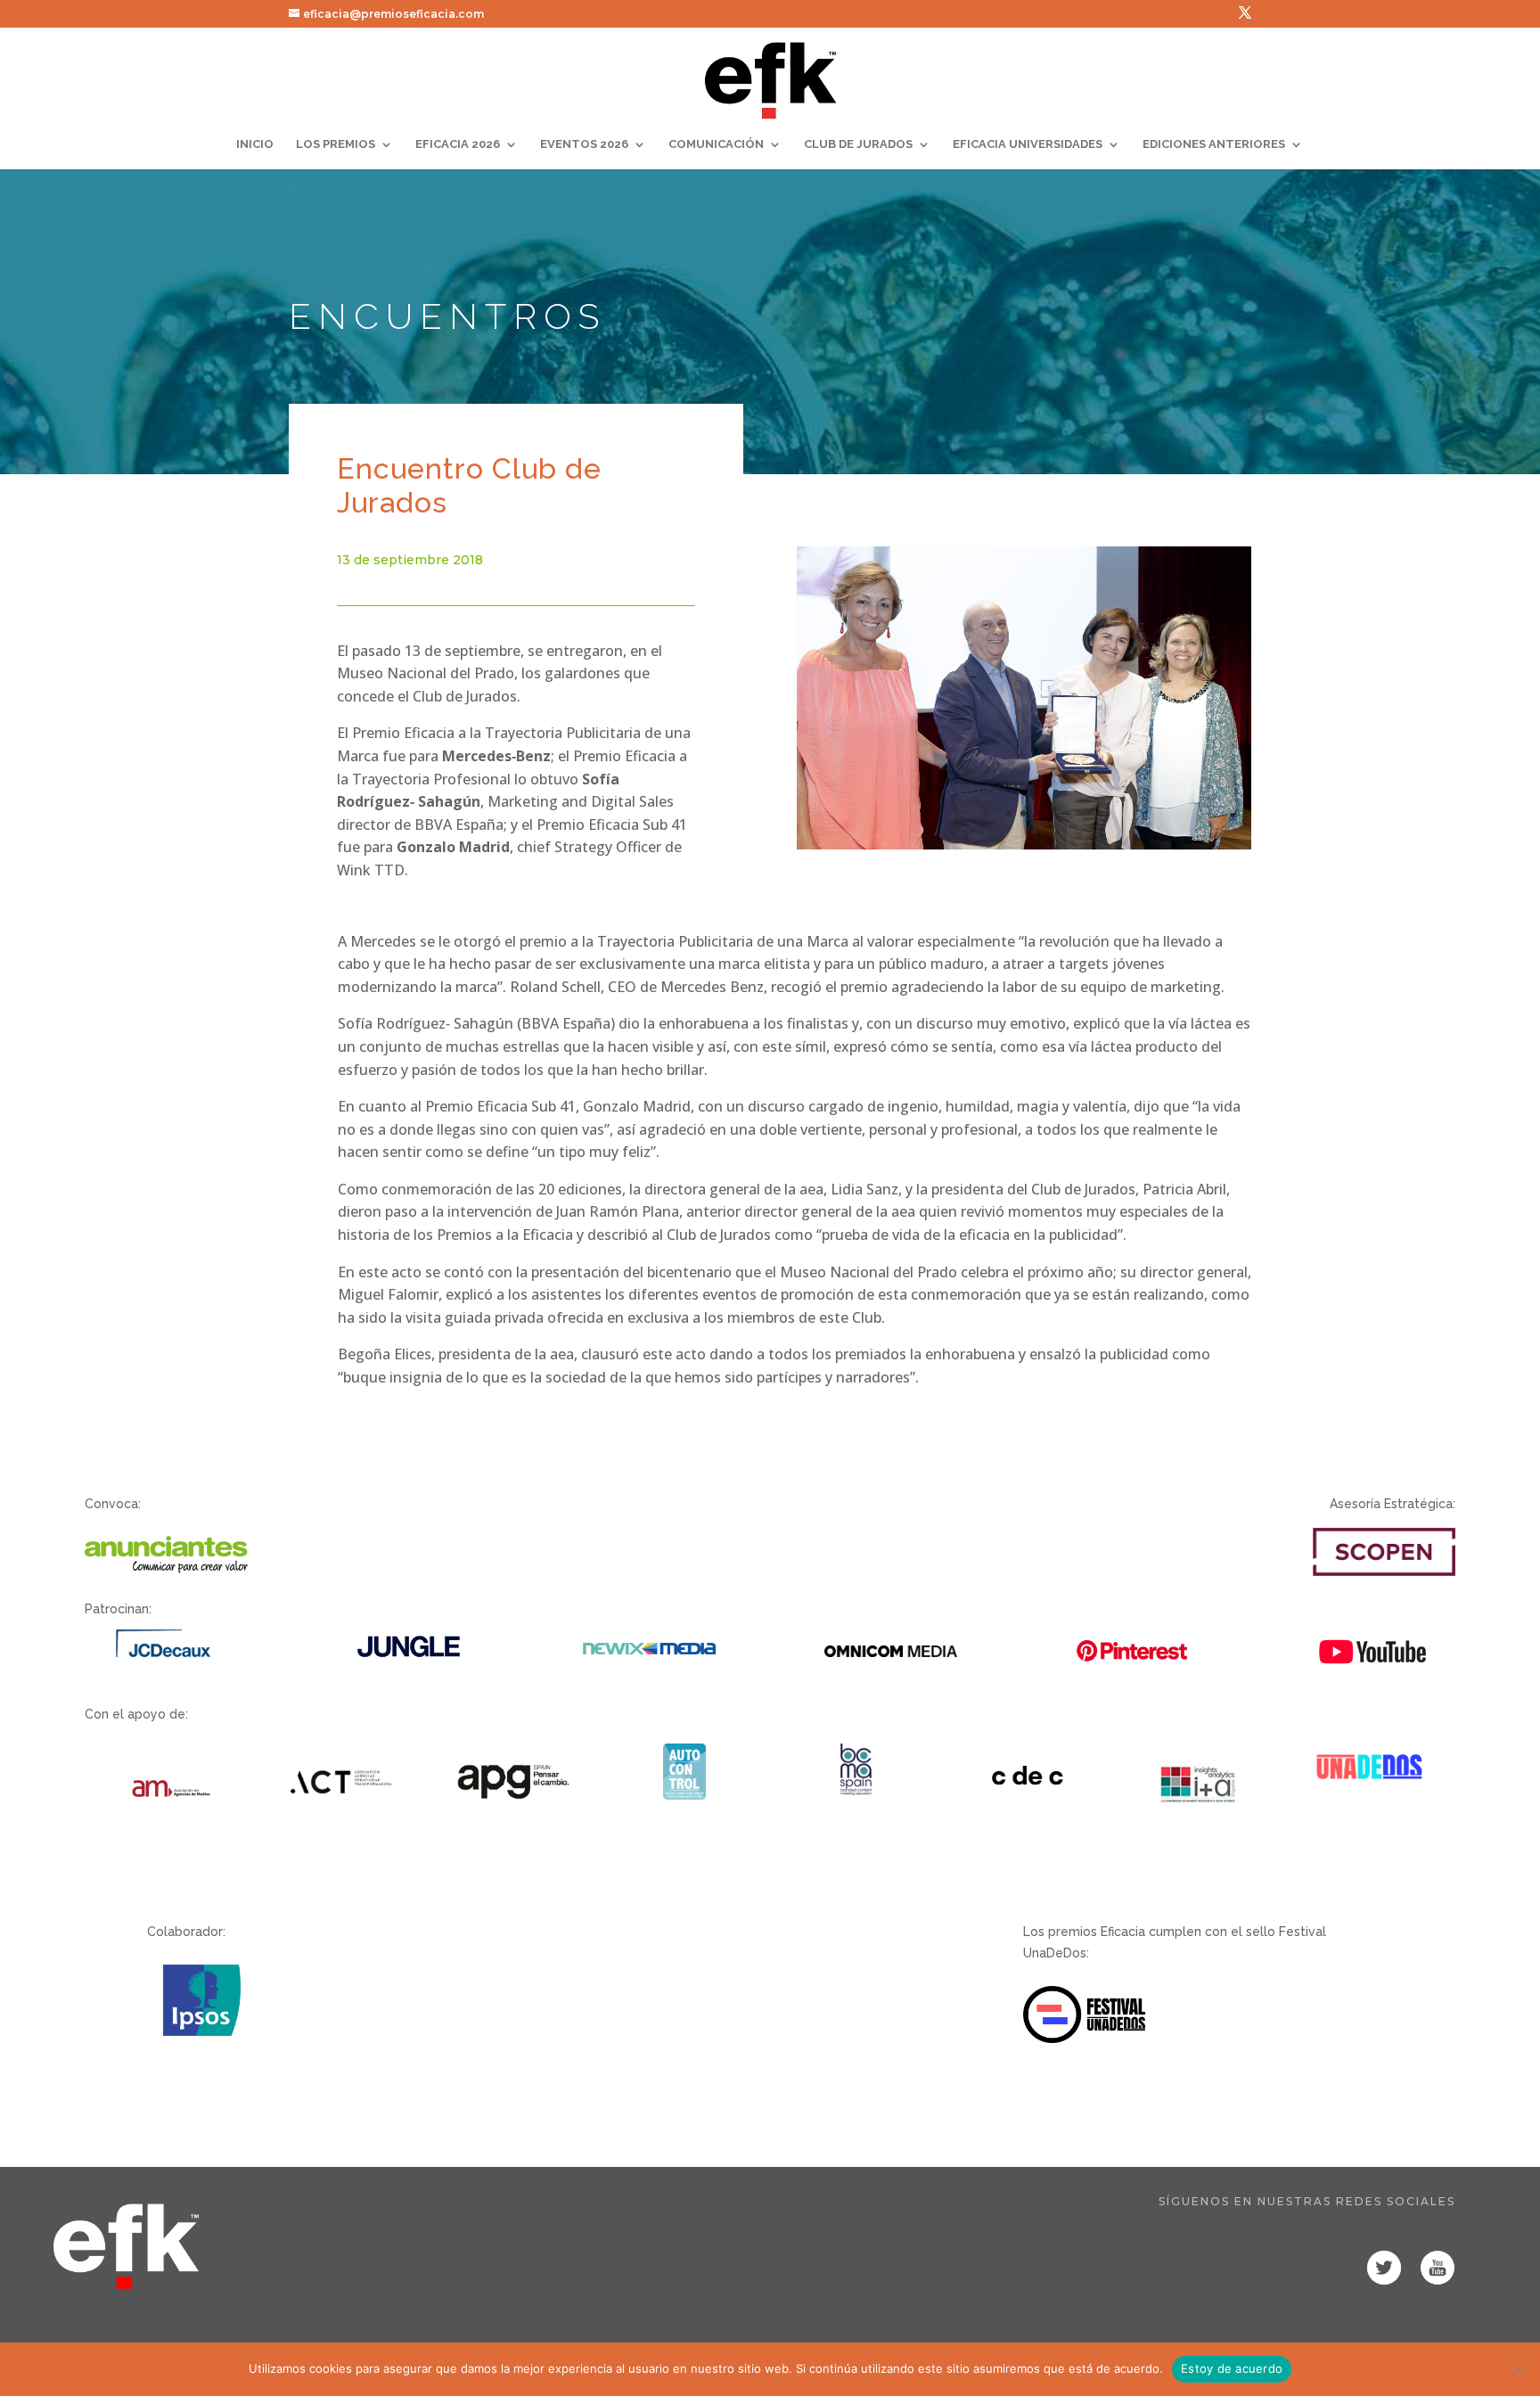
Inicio (255, 144)
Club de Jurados (858, 144)
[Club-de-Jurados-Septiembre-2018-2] (1024, 845)
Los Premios (336, 144)
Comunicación (716, 144)
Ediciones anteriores (1214, 144)
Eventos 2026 (584, 144)
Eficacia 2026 (458, 144)
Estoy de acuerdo (1232, 2368)
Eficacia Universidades (1028, 144)
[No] (1518, 2369)
